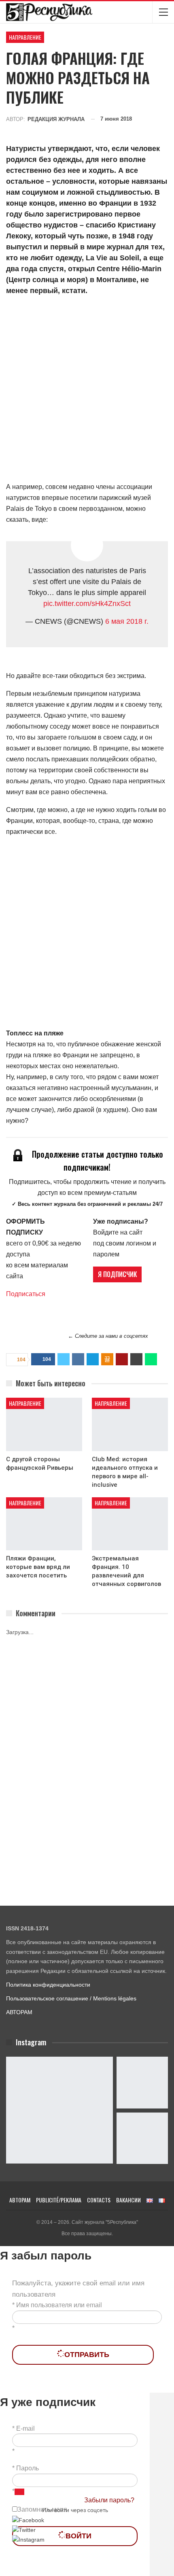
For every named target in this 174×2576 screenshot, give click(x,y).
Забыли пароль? (109, 2500)
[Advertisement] (87, 390)
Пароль (28, 2468)
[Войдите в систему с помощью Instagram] (28, 2539)
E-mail (25, 2428)
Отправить (87, 2355)
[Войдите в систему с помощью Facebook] (28, 2520)
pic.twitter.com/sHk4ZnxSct (87, 604)
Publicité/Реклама (59, 2200)
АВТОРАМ (19, 2012)
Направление (25, 37)
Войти (79, 2536)
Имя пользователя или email (59, 2305)
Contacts (99, 2200)
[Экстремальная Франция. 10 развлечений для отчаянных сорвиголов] (130, 1524)
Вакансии (128, 2200)
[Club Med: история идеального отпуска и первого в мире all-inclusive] (130, 1424)
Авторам (20, 2200)
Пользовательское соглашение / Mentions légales (71, 1998)
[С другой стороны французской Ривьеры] (44, 1424)
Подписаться (26, 1294)
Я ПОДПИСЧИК (117, 1274)
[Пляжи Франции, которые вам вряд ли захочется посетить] (44, 1524)
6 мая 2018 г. (127, 621)
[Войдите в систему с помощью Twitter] (24, 2529)
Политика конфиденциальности (48, 1985)
